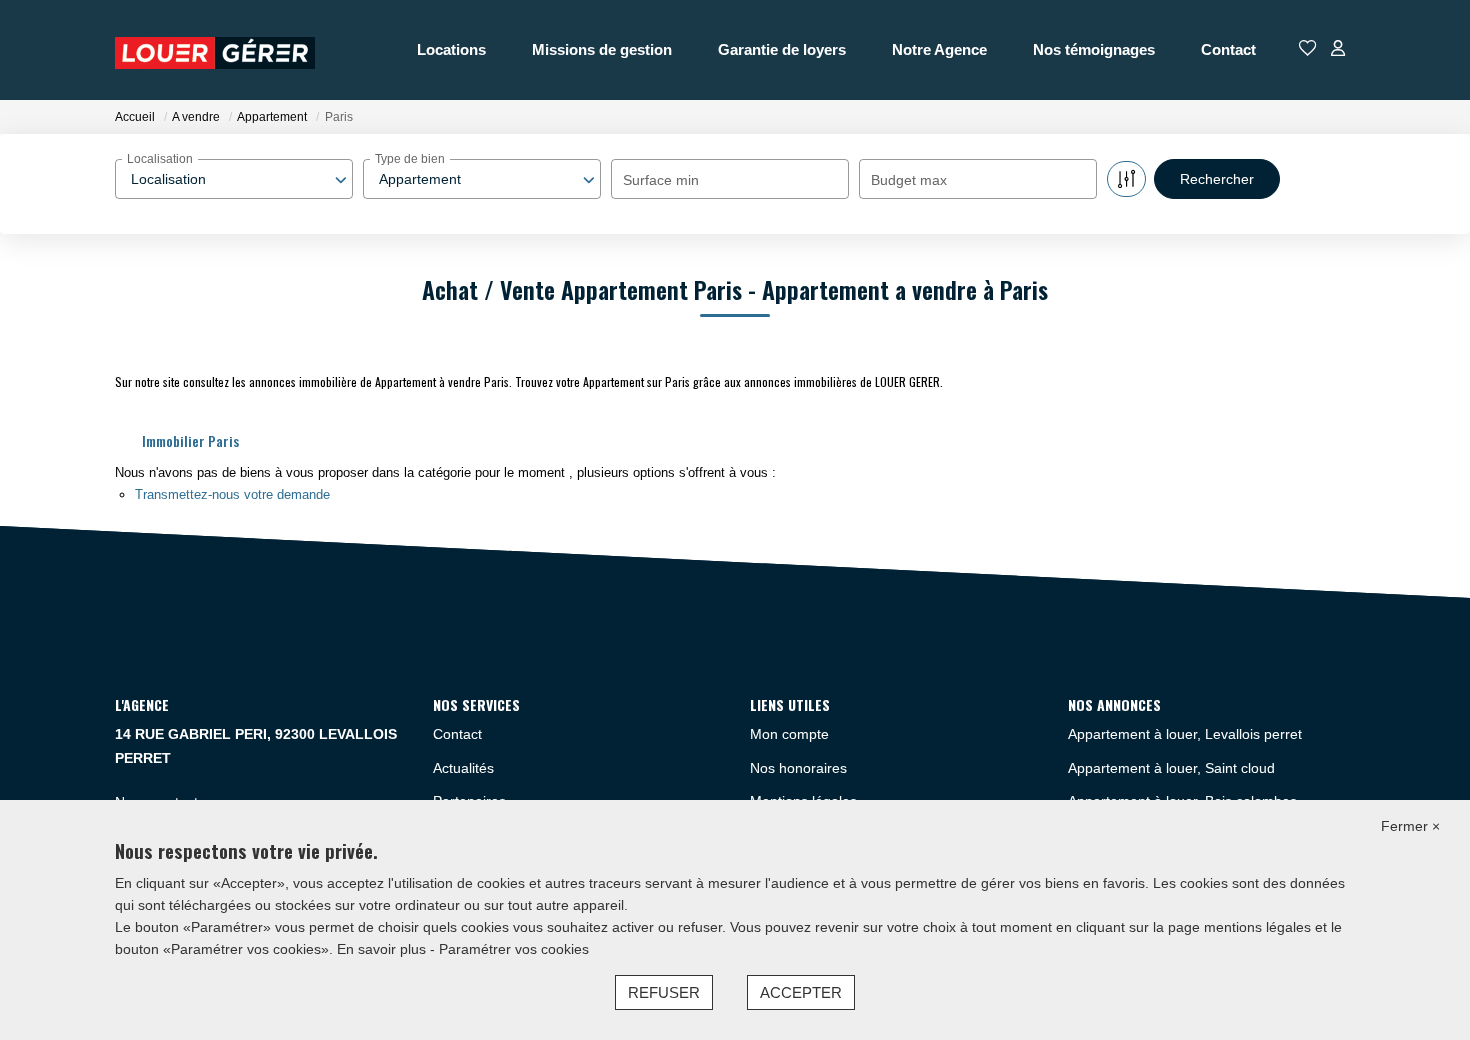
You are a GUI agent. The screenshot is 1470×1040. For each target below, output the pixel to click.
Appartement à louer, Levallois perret (1185, 734)
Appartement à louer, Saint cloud (1171, 768)
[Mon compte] (1338, 49)
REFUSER (664, 992)
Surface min (661, 180)
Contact (1228, 49)
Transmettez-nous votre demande (232, 494)
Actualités (463, 768)
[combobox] (234, 179)
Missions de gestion (602, 49)
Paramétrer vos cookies (514, 949)
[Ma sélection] (1308, 49)
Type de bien (410, 159)
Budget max (909, 180)
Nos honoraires (798, 768)
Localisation (160, 159)
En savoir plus (383, 949)
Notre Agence (939, 49)
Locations (451, 49)
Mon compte (789, 734)
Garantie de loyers (782, 49)
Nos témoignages (1094, 49)
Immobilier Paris (190, 440)
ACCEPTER (801, 992)
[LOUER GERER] (215, 50)
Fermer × (1410, 826)
